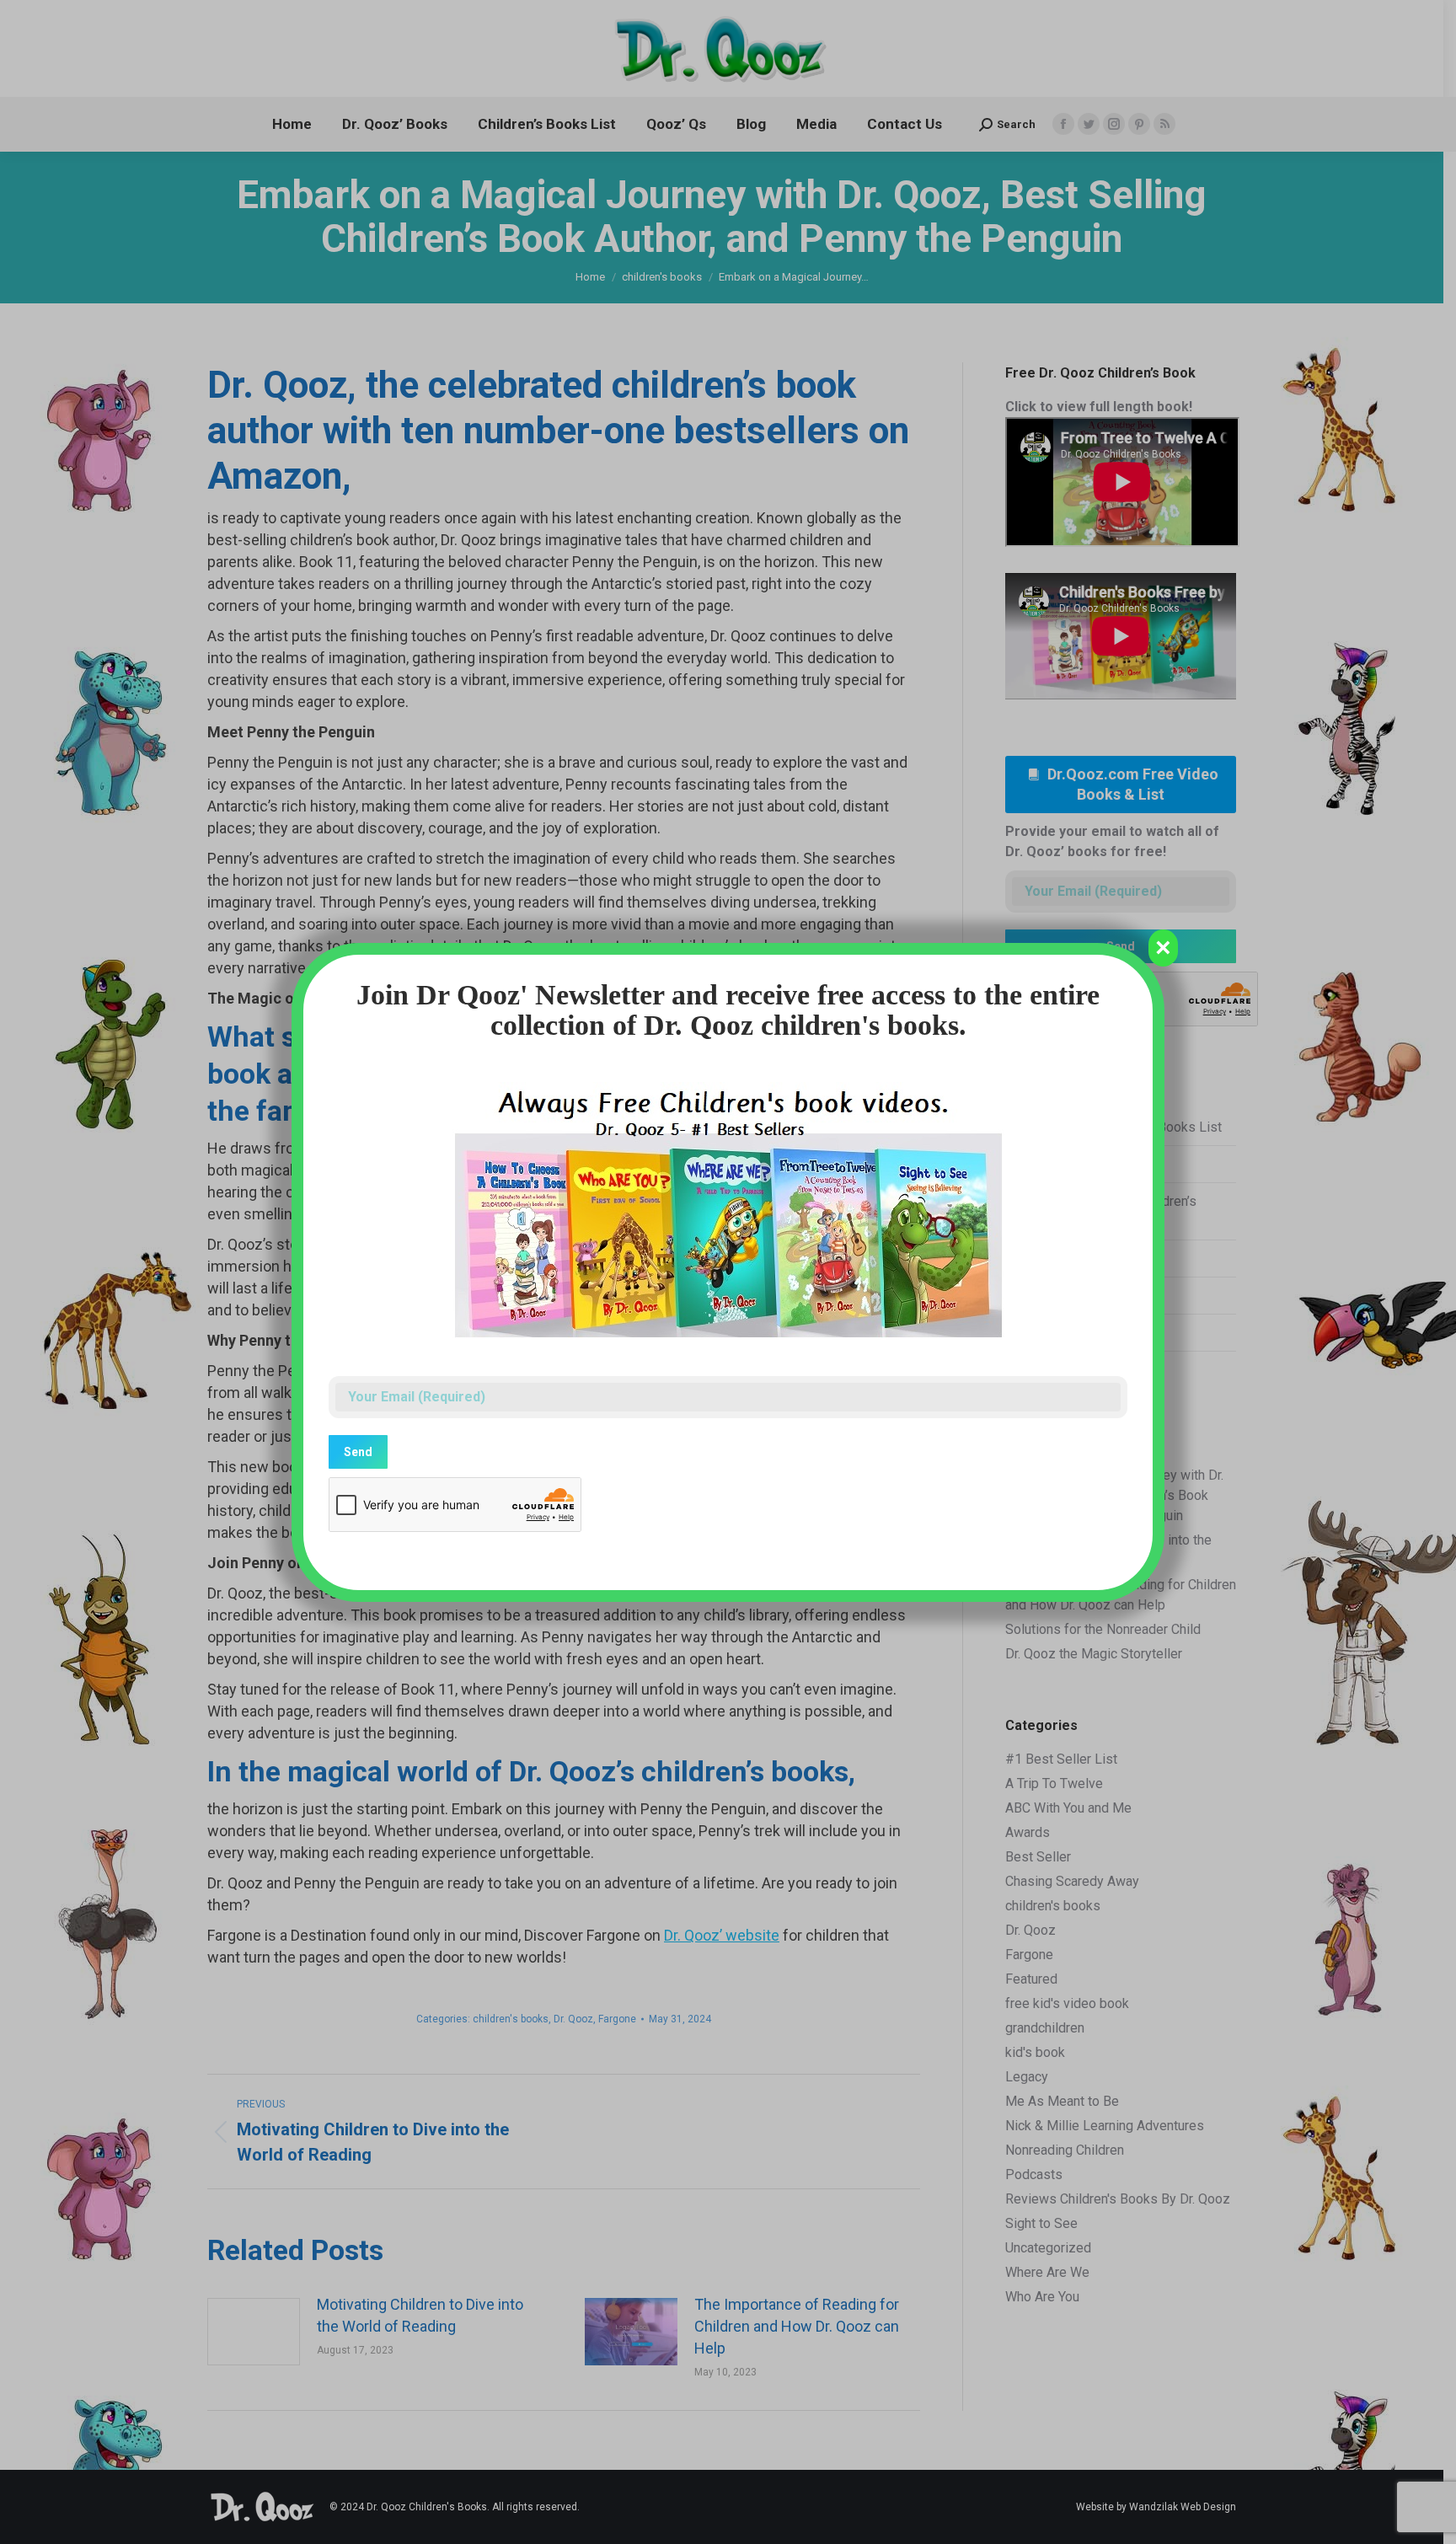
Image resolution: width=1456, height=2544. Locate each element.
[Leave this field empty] (728, 1310)
